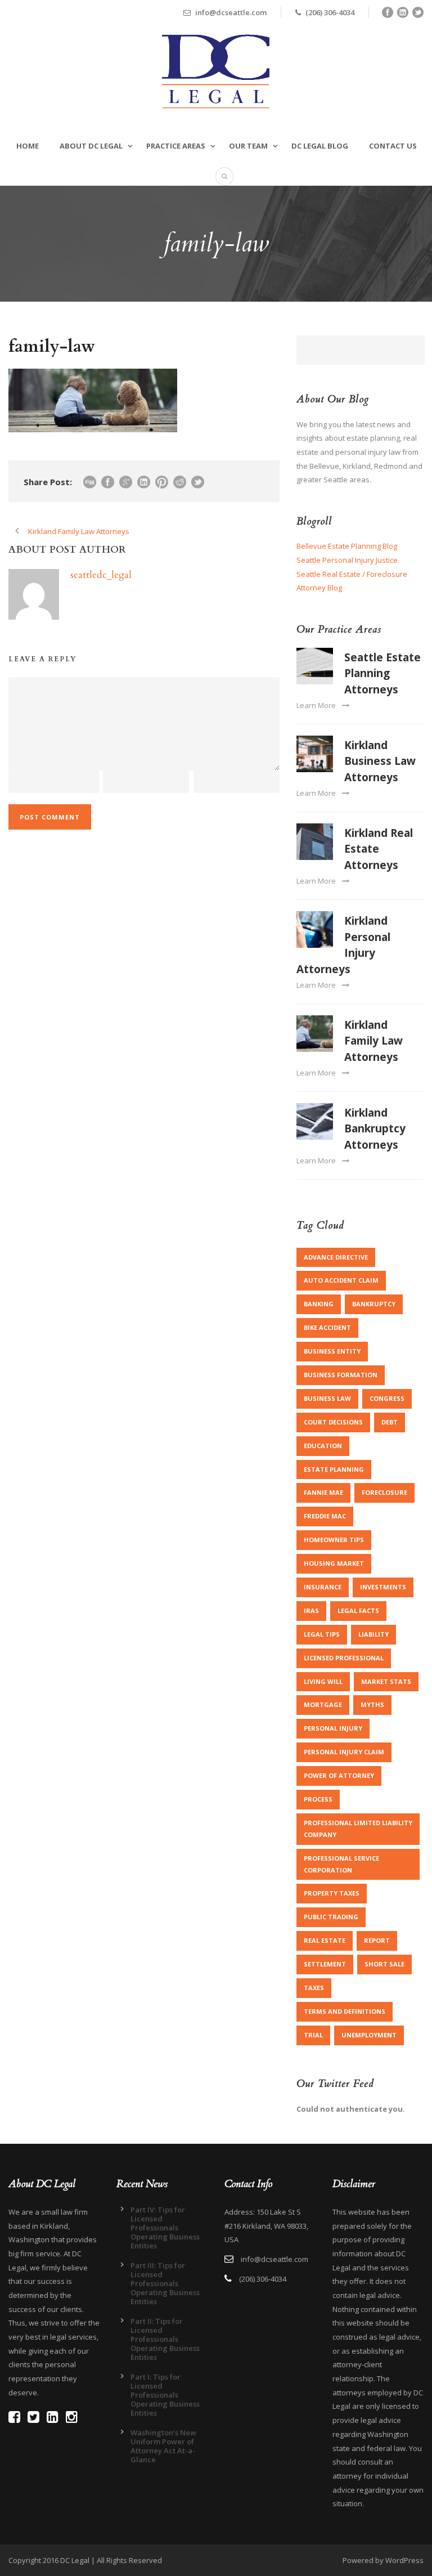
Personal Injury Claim (344, 1752)
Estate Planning (334, 1469)
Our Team (248, 146)
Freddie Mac (325, 1516)
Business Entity (332, 1351)
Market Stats (386, 1681)
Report (377, 1940)
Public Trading (331, 1917)
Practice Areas (176, 146)
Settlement (325, 1964)
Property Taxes (332, 1893)
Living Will (323, 1681)
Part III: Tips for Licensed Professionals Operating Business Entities (165, 2283)
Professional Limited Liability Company (358, 1829)
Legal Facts (358, 1610)
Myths (372, 1704)
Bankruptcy (374, 1304)
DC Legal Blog (320, 146)
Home (28, 146)
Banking (319, 1304)
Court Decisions (333, 1422)
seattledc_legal (101, 575)
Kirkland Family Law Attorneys (373, 1041)
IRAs (311, 1610)
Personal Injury (333, 1728)
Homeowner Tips (334, 1540)
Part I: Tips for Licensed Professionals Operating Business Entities (165, 2395)
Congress (387, 1398)
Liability (373, 1634)
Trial (313, 2035)
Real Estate (325, 1940)
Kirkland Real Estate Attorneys (379, 849)
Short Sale (384, 1964)
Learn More (316, 705)
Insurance (323, 1587)
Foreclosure (384, 1492)
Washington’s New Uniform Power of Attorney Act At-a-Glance (163, 2446)
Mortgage (323, 1704)
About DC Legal (91, 146)
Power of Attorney (339, 1775)
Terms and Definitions (345, 2011)
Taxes (314, 1988)
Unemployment (369, 2035)
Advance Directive (336, 1257)
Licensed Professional (344, 1658)
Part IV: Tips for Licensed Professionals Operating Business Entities (165, 2228)
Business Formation (341, 1375)
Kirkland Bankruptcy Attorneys (375, 1129)
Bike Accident (327, 1327)
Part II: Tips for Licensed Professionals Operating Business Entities (165, 2339)
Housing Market (334, 1563)
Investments (383, 1587)
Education (323, 1446)
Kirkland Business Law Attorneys (380, 761)
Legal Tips (322, 1634)
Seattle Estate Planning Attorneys (382, 673)
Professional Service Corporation (341, 1864)
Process (318, 1799)
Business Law (327, 1398)
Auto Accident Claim (341, 1280)
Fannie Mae (323, 1492)
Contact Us (393, 146)
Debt (390, 1422)
